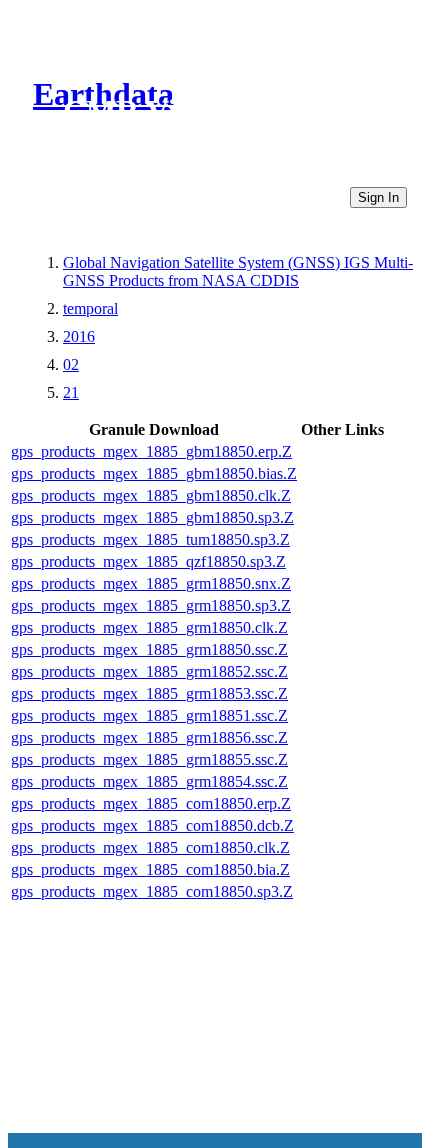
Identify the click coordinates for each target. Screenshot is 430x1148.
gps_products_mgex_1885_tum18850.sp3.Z (150, 539)
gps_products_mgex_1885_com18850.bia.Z (150, 869)
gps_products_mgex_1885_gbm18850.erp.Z (151, 451)
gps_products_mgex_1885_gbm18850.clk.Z (151, 495)
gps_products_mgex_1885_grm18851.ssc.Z (149, 715)
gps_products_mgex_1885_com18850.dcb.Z (152, 825)
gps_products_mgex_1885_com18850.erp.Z (151, 803)
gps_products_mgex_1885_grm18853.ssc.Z (149, 693)
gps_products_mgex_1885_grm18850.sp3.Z (151, 605)
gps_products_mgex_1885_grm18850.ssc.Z (149, 649)
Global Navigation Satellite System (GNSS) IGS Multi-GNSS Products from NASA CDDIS (238, 271)
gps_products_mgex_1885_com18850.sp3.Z (152, 891)
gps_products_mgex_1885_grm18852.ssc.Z (149, 671)
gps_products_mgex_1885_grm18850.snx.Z (151, 583)
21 (71, 392)
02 (71, 364)
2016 (79, 336)
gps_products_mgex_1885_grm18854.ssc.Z (149, 781)
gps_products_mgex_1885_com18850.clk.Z (150, 847)
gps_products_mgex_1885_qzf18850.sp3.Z (148, 561)
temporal (90, 308)
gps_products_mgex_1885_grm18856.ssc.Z (149, 737)
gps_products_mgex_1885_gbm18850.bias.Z (154, 473)
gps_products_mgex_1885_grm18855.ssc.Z (149, 759)
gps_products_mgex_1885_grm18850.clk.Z (149, 627)
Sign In (378, 197)
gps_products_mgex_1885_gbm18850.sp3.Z (152, 517)
